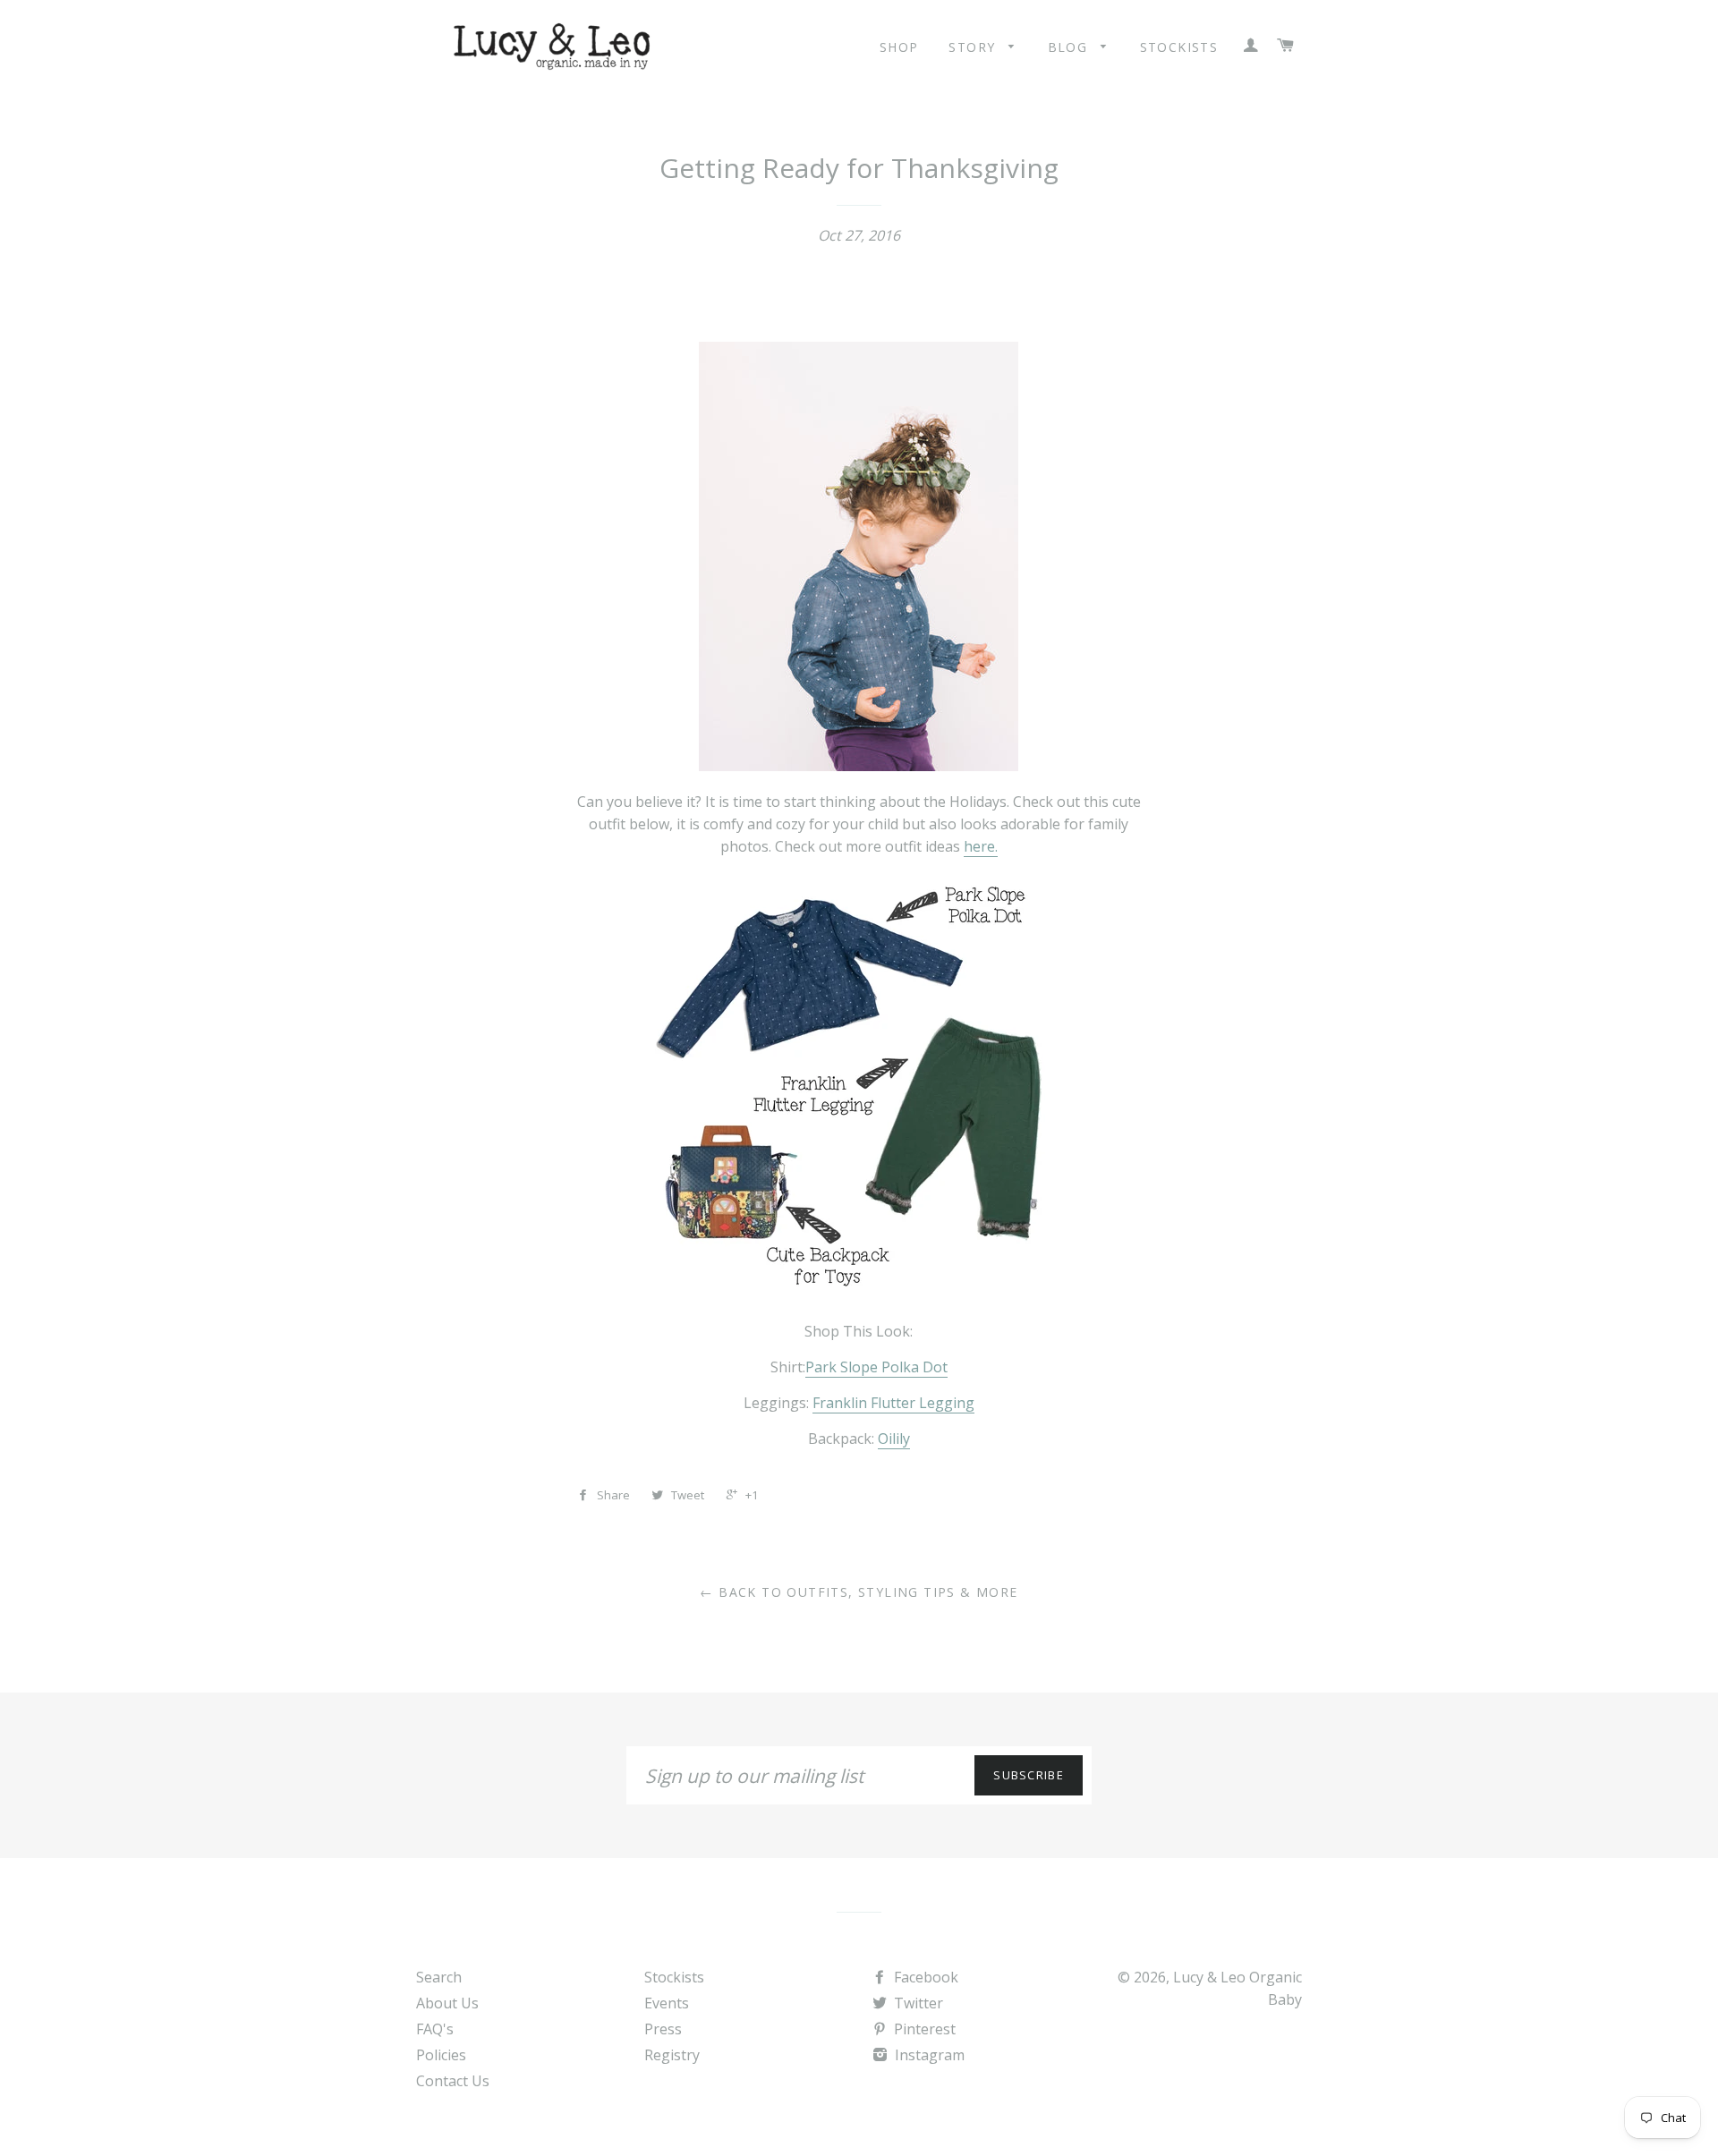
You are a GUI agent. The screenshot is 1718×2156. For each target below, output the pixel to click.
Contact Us (453, 2081)
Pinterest (923, 2029)
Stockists (1179, 47)
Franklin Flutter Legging (893, 1403)
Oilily (894, 1439)
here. (981, 846)
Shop (899, 47)
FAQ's (435, 2029)
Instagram (928, 2055)
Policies (441, 2055)
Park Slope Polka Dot (876, 1367)
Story (974, 47)
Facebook (924, 1977)
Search (439, 1977)
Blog (1070, 47)
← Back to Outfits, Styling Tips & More (859, 1592)
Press (663, 2029)
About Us (447, 2003)
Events (667, 2003)
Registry (672, 2055)
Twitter (917, 2003)
